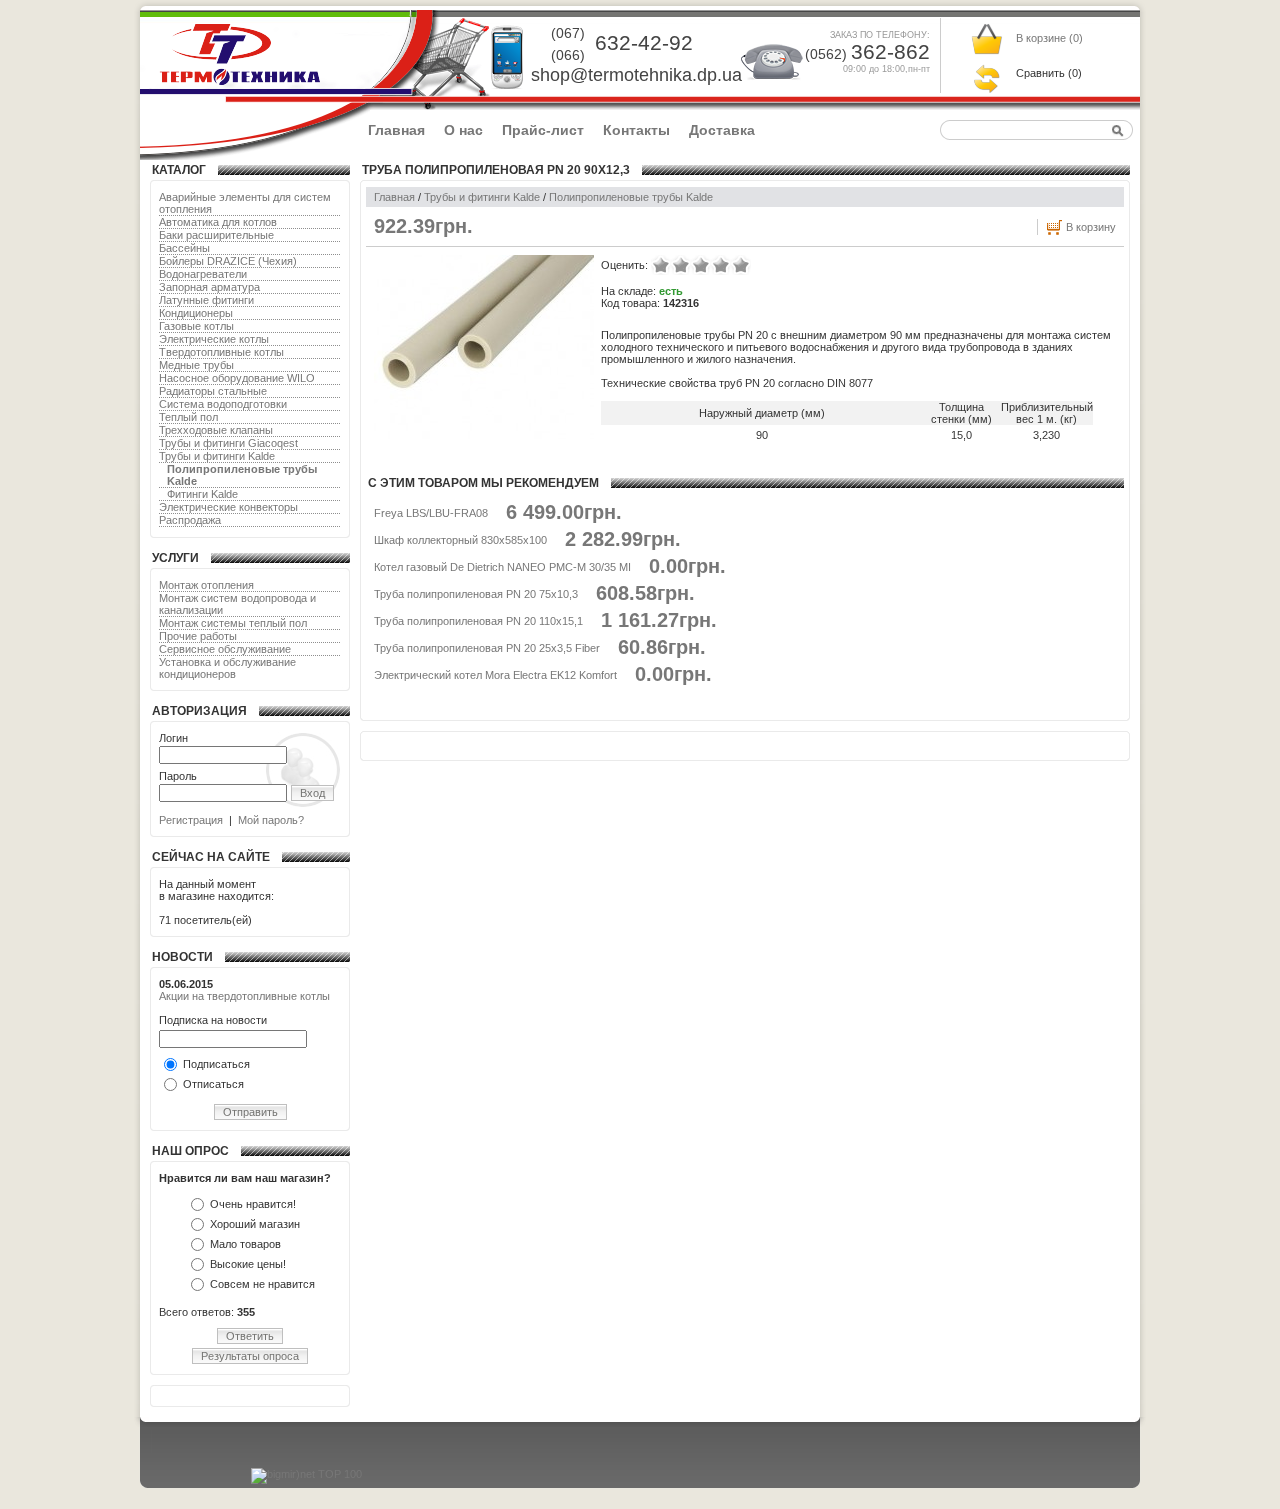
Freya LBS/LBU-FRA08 (431, 513)
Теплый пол (188, 417)
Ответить (250, 1336)
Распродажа (190, 520)
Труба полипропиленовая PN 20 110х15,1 (478, 621)
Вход (312, 793)
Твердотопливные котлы (221, 352)
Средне (701, 265)
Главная (396, 130)
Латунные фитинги (206, 300)
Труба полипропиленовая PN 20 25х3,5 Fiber (487, 648)
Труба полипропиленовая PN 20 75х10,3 (476, 594)
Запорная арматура (209, 287)
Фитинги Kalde (202, 494)
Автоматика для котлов (218, 222)
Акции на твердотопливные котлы (244, 996)
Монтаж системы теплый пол (233, 623)
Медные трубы (196, 365)
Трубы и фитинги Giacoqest (228, 443)
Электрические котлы (214, 339)
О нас (463, 130)
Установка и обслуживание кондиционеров (227, 668)
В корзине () (1049, 38)
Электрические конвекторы (228, 507)
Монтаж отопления (206, 585)
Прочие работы (198, 636)
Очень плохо (661, 265)
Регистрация (191, 820)
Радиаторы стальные (213, 391)
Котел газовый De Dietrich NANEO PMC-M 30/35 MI (502, 567)
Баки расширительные (216, 235)
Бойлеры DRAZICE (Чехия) (228, 261)
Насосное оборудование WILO (237, 378)
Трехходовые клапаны (216, 430)
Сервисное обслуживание (225, 649)
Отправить (250, 1112)
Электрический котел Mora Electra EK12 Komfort (495, 675)
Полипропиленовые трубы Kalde (631, 197)
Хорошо (721, 265)
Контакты (636, 130)
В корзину (1091, 227)
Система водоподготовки (223, 404)
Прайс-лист (543, 130)
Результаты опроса (250, 1356)
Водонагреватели (203, 274)
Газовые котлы (196, 326)
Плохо (681, 265)
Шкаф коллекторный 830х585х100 (460, 540)
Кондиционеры (196, 313)
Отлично (741, 265)
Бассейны (184, 248)
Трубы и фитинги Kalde (217, 456)
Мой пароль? (271, 820)
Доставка (722, 130)
